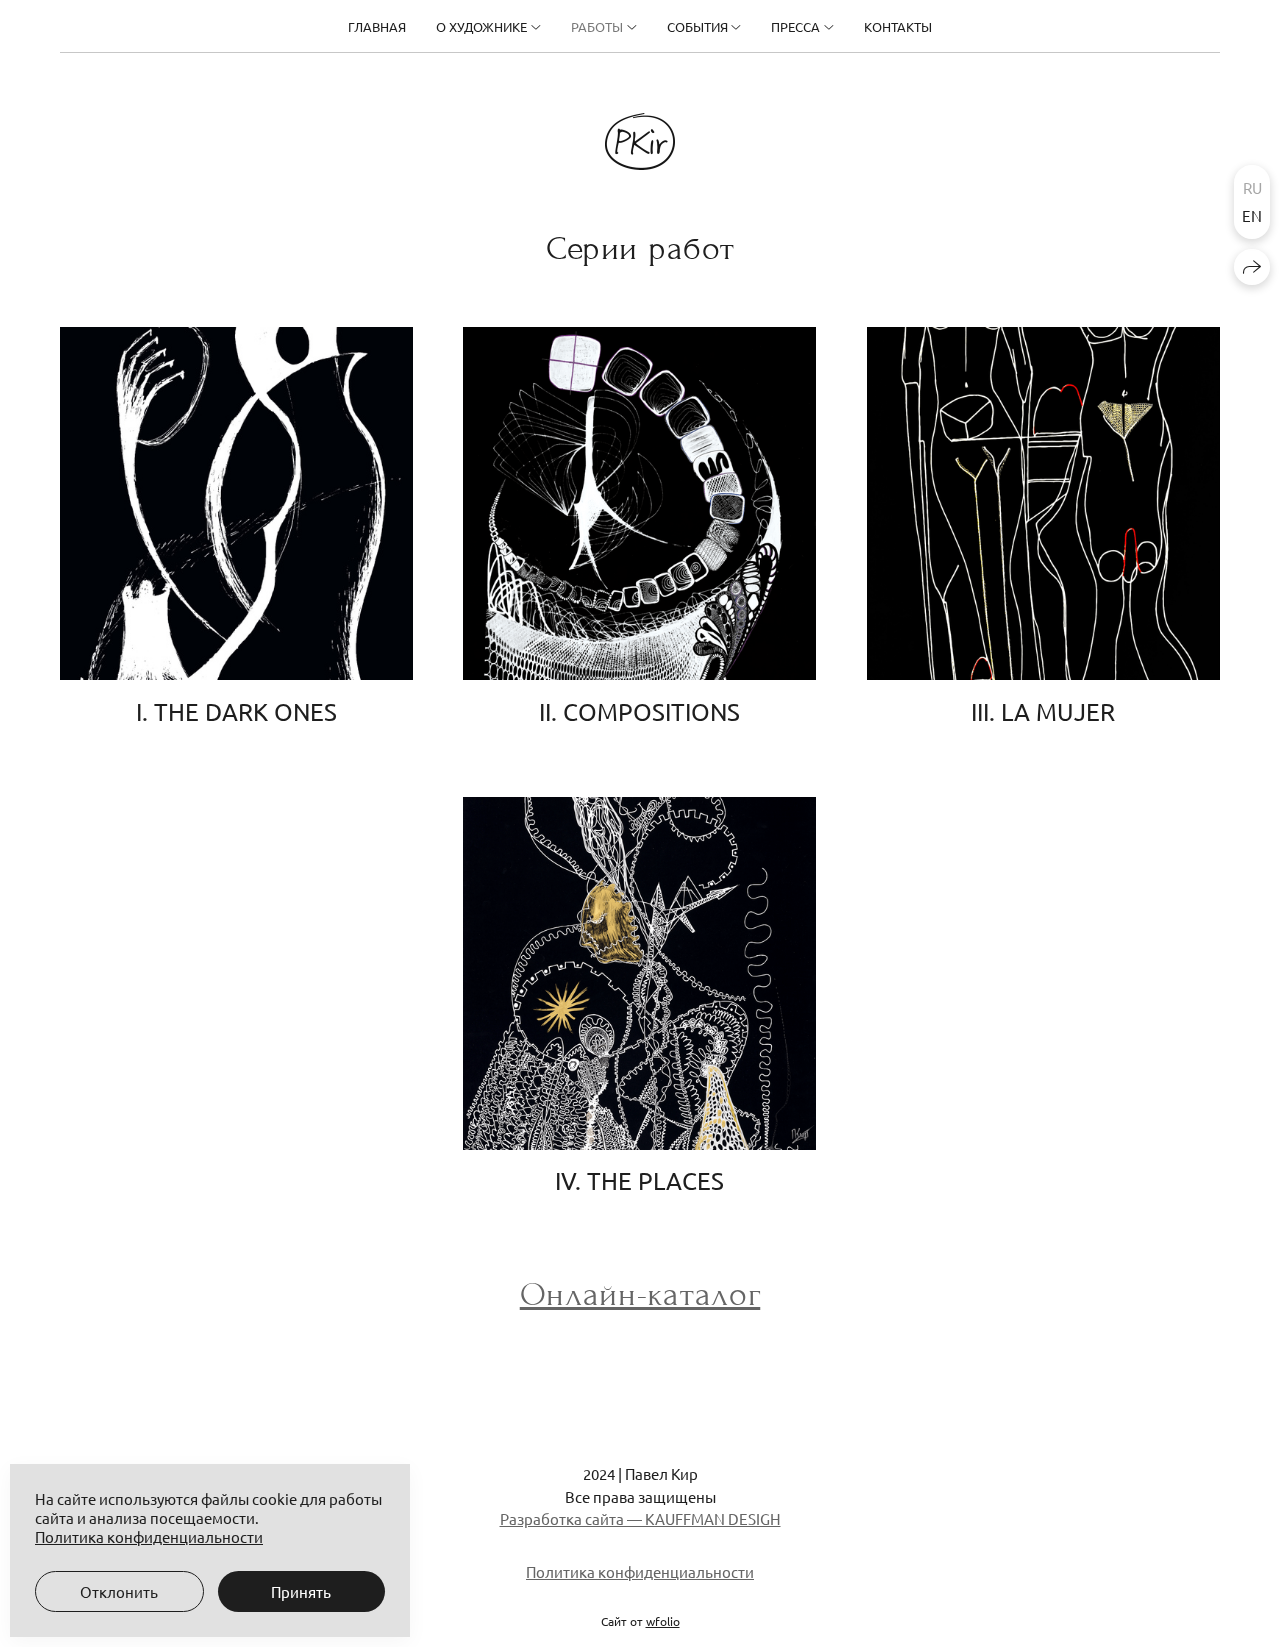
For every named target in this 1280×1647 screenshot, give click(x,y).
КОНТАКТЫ (898, 26)
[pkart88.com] (640, 141)
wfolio (663, 1621)
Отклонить (119, 1591)
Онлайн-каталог (640, 1294)
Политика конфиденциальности (640, 1571)
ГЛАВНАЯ (377, 26)
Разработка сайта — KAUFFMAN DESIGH (640, 1518)
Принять (301, 1591)
